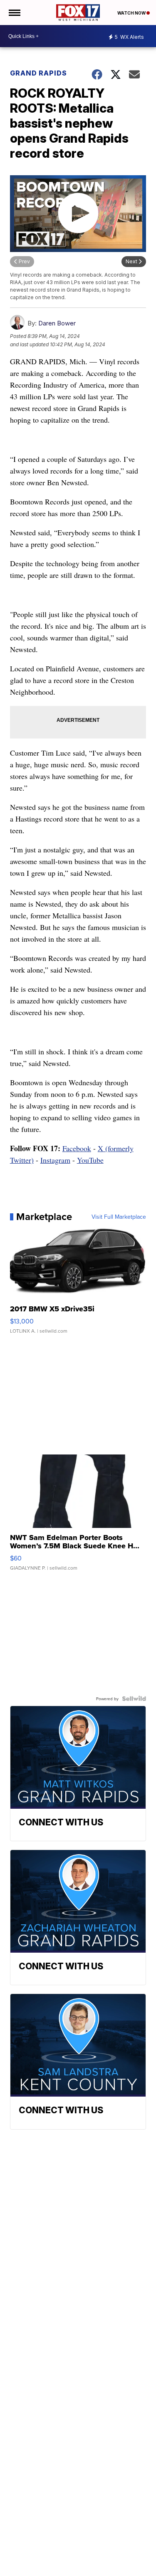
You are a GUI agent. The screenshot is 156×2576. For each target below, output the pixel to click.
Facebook (77, 1148)
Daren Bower (57, 323)
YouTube (90, 1160)
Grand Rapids (38, 73)
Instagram (55, 1160)
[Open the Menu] (14, 13)
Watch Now (132, 13)
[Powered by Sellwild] (134, 1699)
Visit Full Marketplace (119, 1217)
